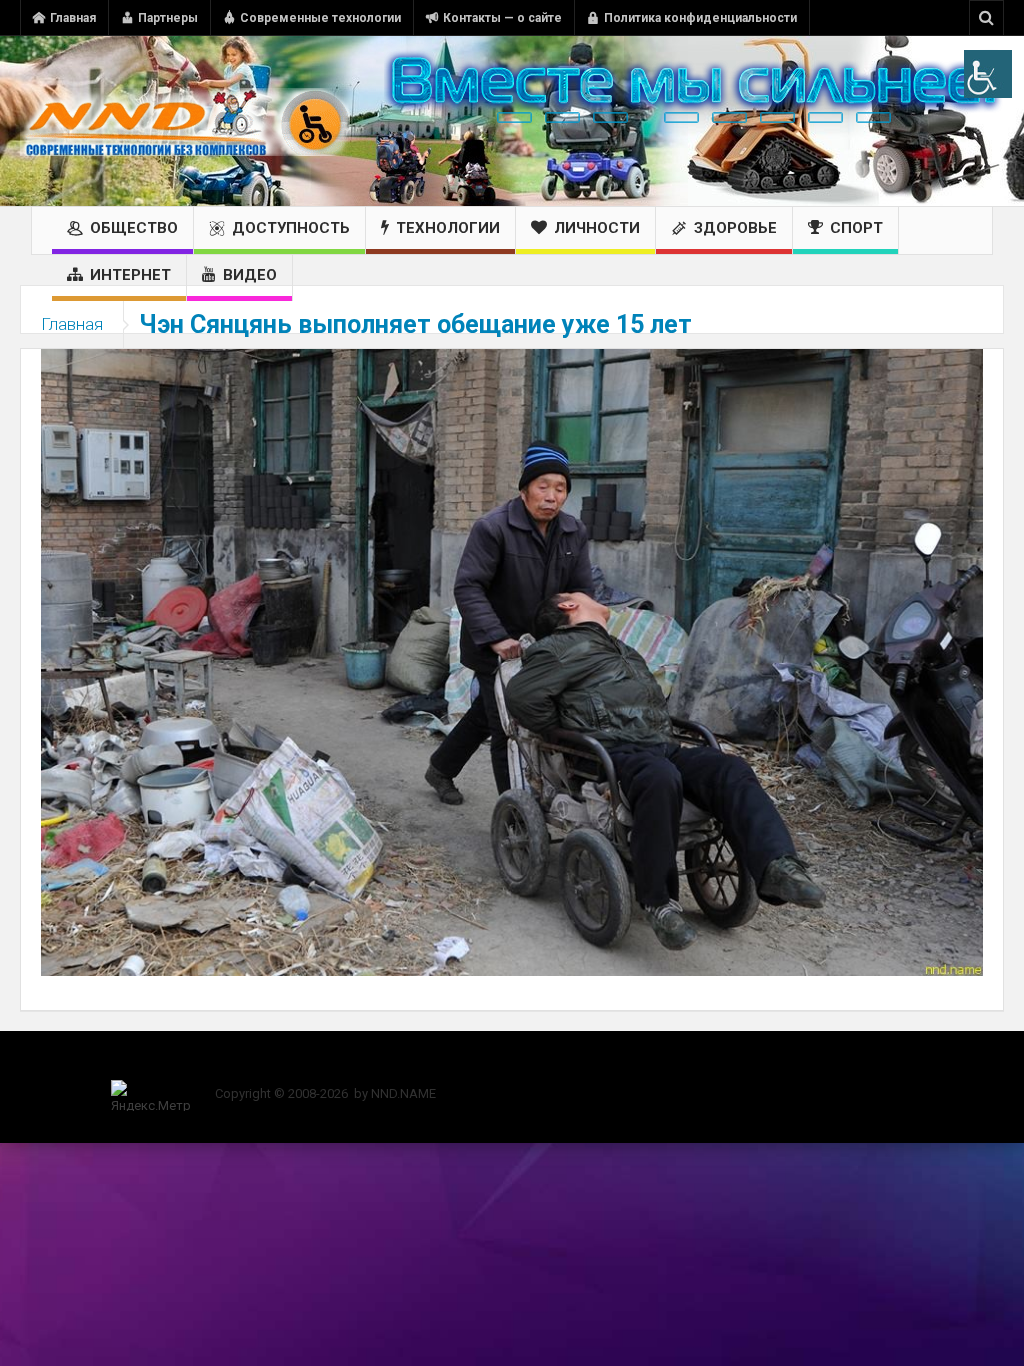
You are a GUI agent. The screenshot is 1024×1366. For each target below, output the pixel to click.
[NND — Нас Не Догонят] (185, 121)
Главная (73, 18)
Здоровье (735, 228)
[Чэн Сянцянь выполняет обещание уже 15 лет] (512, 661)
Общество (134, 228)
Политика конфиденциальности (700, 18)
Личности (597, 228)
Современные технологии (320, 18)
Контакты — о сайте (502, 18)
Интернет (130, 275)
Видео (250, 275)
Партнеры (168, 18)
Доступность (291, 228)
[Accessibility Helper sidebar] (988, 74)
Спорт (856, 228)
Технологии (448, 228)
